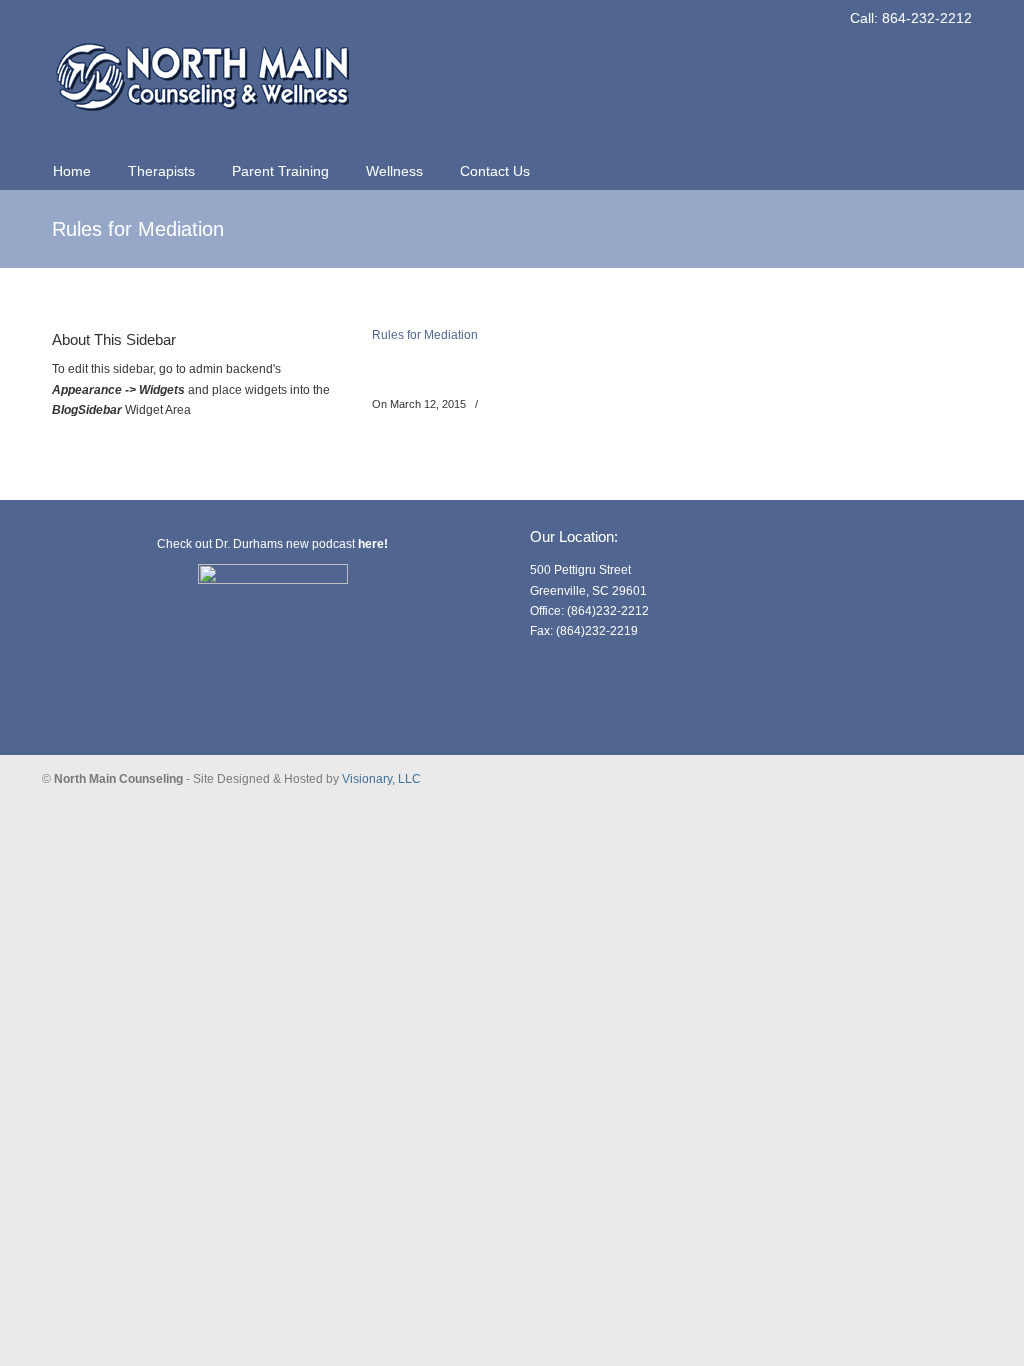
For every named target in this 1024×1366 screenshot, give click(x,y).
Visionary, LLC (381, 779)
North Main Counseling (202, 66)
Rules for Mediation (425, 335)
